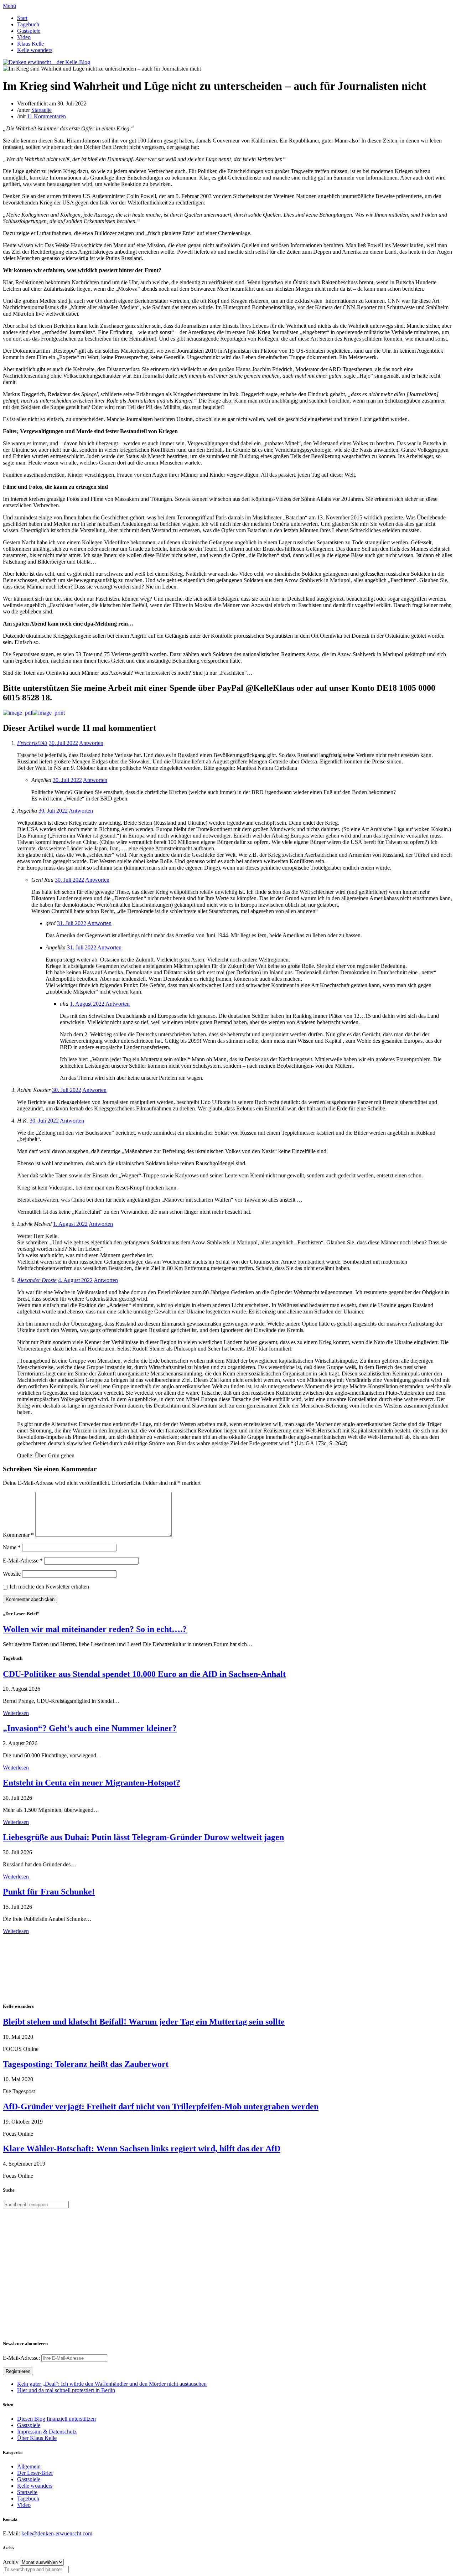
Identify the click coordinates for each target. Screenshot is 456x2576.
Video (24, 37)
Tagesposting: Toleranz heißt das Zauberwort (86, 2064)
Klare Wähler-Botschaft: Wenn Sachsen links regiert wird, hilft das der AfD (142, 2149)
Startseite (42, 110)
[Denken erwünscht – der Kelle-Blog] (46, 62)
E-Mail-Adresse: (22, 2358)
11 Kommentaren (46, 116)
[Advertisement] (49, 1968)
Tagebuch (28, 24)
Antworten (91, 743)
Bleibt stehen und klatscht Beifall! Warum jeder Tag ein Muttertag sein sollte (144, 2022)
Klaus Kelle (30, 44)
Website (12, 1574)
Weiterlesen (16, 1713)
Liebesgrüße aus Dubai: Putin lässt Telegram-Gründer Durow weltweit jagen (143, 1837)
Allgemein (29, 2466)
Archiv (11, 2562)
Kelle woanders (35, 50)
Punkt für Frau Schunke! (49, 1892)
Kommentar (18, 1535)
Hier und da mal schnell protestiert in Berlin (66, 2390)
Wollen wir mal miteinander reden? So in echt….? (95, 1629)
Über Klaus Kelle (37, 2438)
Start (22, 18)
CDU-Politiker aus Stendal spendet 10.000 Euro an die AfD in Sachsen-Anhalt (144, 1674)
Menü (9, 6)
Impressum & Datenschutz (47, 2432)
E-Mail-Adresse (23, 1561)
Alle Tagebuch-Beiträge (30, 1937)
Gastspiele (29, 31)
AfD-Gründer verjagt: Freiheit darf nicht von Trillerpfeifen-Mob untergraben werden (161, 2106)
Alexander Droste (37, 1280)
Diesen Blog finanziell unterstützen (56, 2419)
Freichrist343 (32, 743)
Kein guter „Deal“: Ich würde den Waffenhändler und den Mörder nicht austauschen (112, 2384)
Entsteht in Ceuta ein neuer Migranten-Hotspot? (92, 1783)
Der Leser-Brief (35, 2473)
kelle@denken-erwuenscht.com (57, 2533)
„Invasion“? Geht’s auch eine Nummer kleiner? (90, 1728)
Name (12, 1547)
